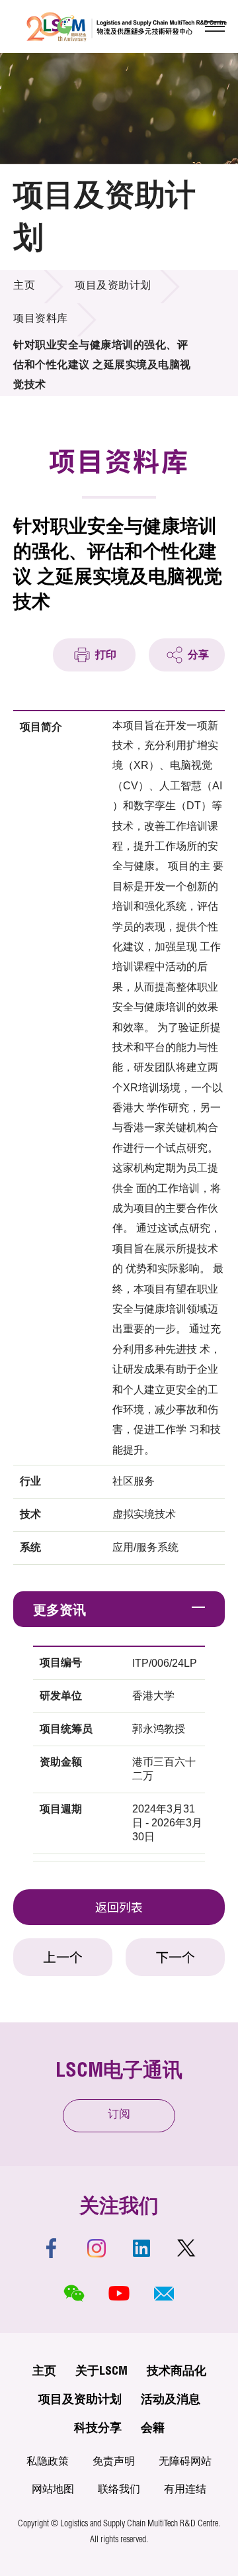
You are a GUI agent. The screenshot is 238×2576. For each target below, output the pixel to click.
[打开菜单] (215, 26)
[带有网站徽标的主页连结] (127, 26)
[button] (164, 2293)
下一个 (175, 1959)
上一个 (63, 1959)
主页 (24, 287)
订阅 (119, 2115)
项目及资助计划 (113, 287)
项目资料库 (41, 320)
